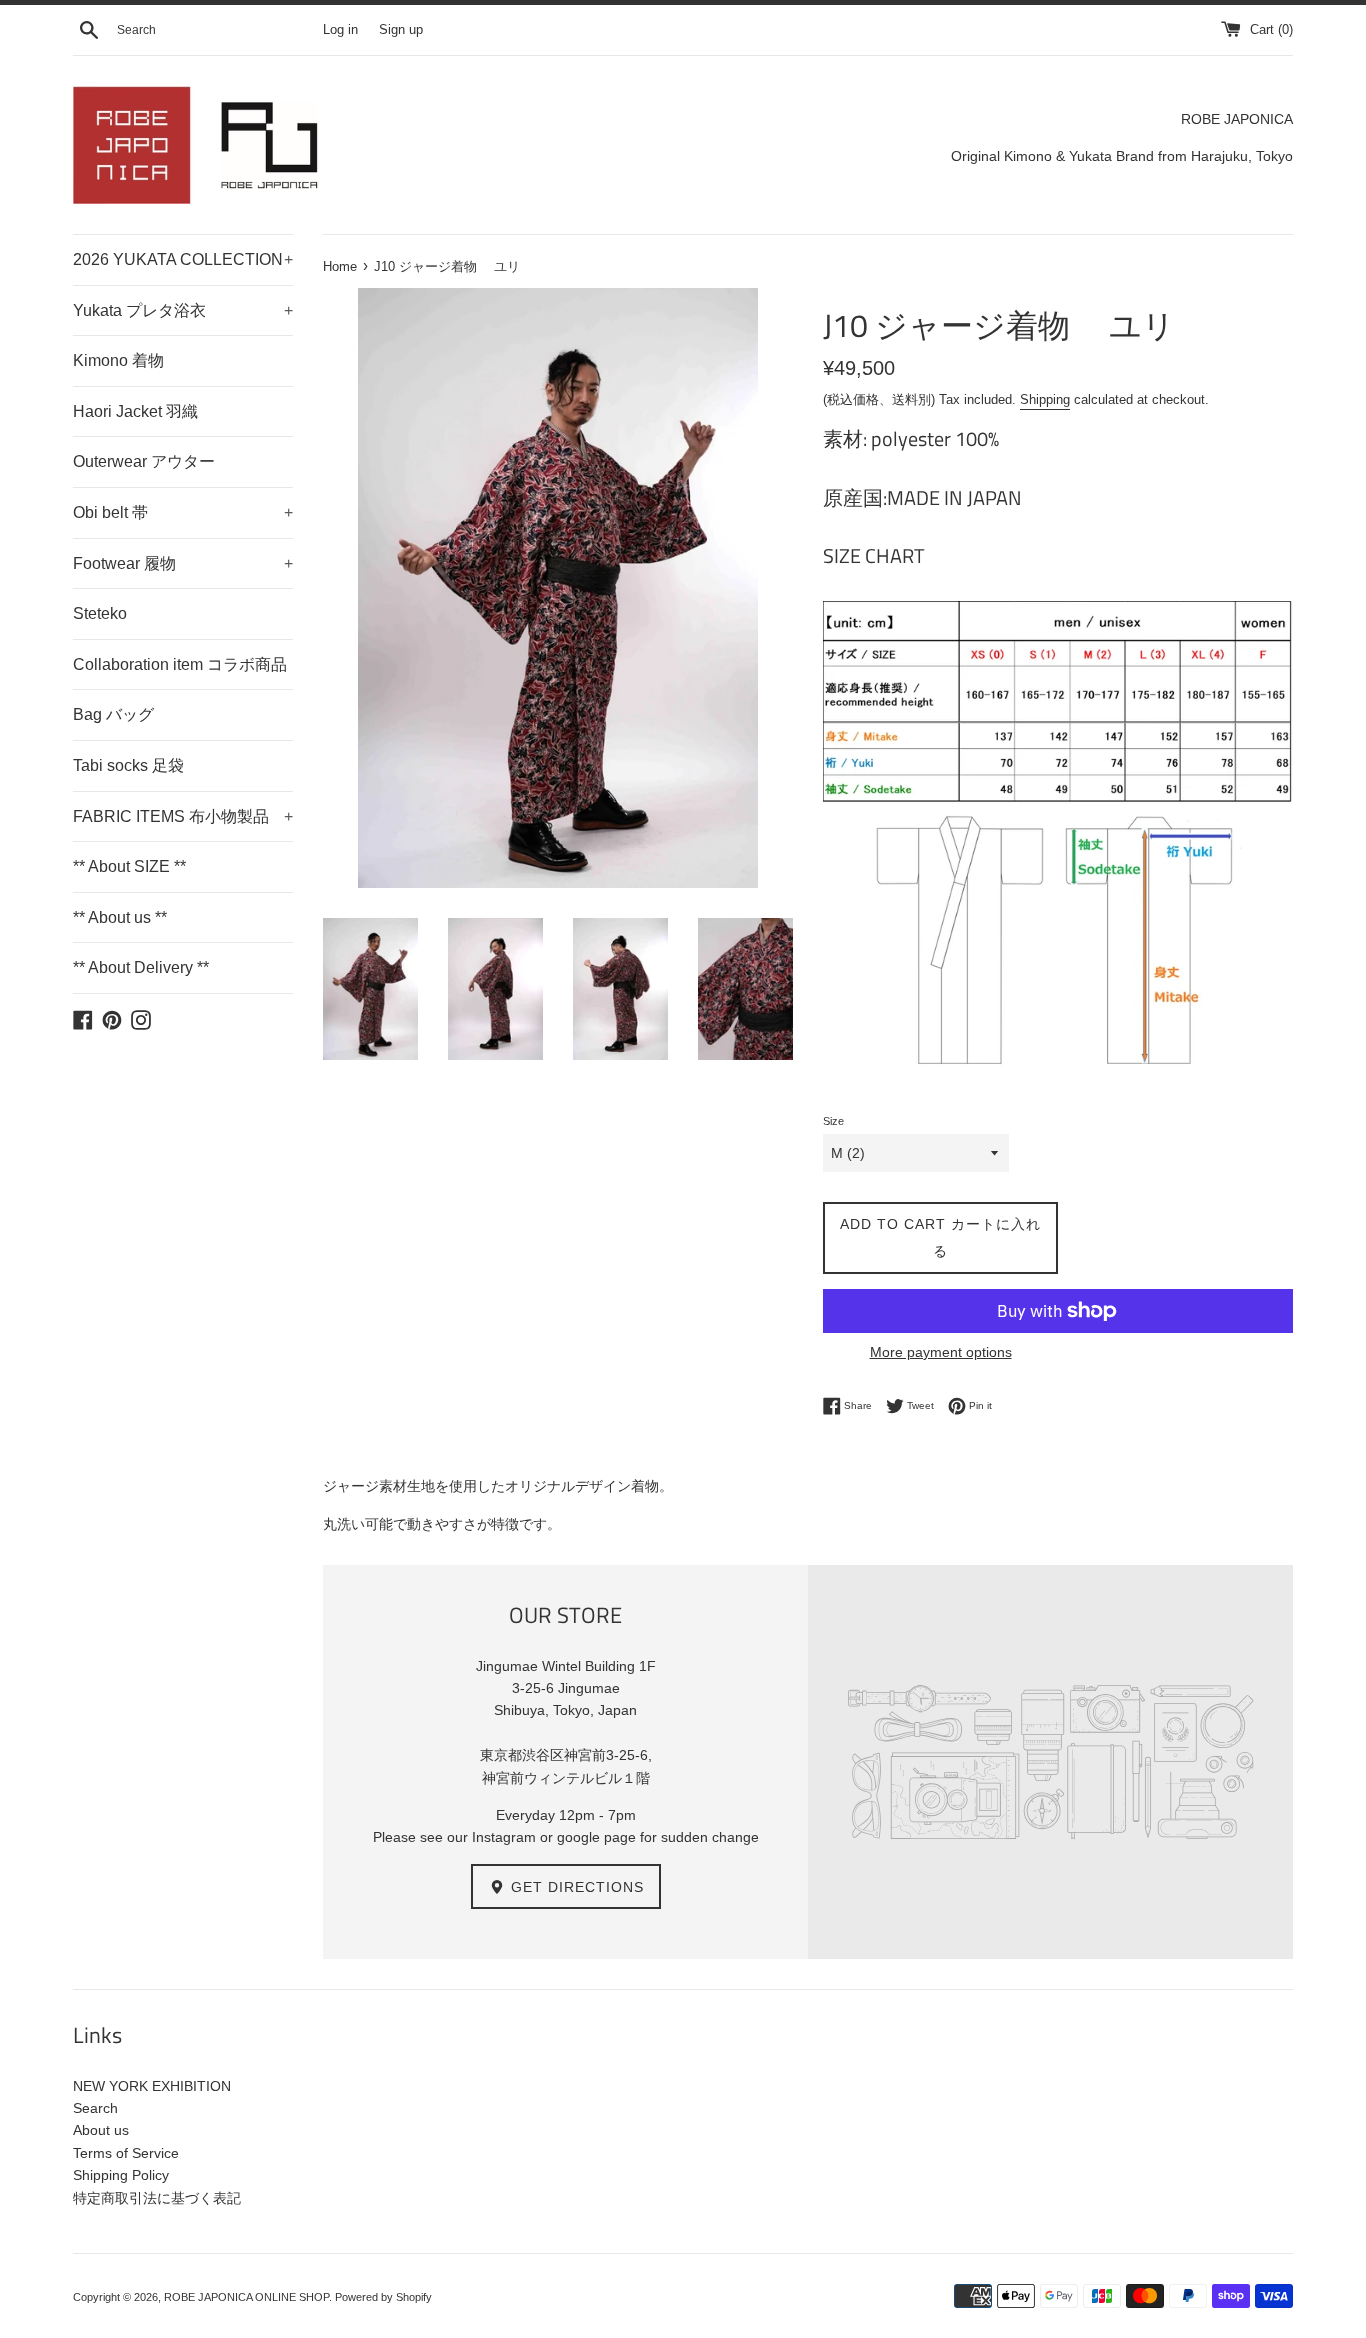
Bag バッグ (113, 714)
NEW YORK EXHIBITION (152, 2086)
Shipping (1045, 399)
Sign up (401, 30)
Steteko (100, 613)
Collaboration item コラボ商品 (180, 664)
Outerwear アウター (144, 461)
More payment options (941, 1352)
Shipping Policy (121, 2175)
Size (833, 1121)
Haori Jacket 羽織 (135, 411)
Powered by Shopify (383, 2297)
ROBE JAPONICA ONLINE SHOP (246, 2297)
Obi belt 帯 (183, 512)
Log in (340, 30)
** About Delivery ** (141, 967)
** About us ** (120, 917)
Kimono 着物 (118, 360)
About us (101, 2130)
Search (95, 2108)
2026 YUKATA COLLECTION (183, 259)
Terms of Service (126, 2153)
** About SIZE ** (129, 866)
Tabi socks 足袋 (128, 765)
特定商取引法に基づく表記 (157, 2198)
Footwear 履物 (183, 563)
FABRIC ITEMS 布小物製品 (183, 816)
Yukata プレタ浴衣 (183, 310)
